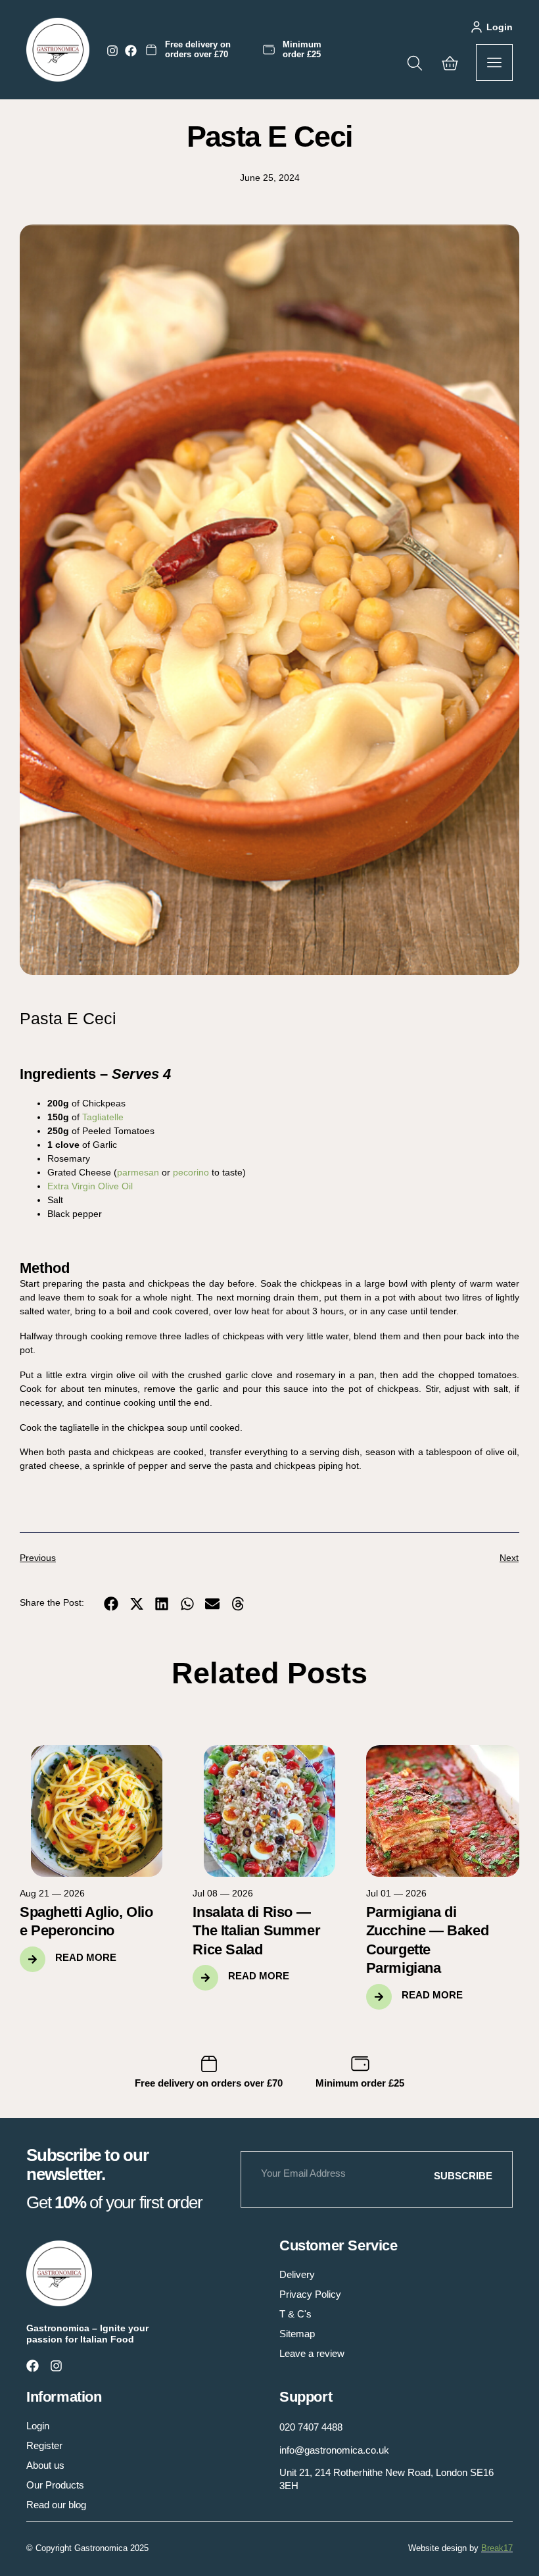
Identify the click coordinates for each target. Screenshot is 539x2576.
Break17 (497, 2548)
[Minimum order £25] (269, 50)
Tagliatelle (103, 1117)
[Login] (477, 27)
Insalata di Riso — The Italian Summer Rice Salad (256, 1931)
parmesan (139, 1172)
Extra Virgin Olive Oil (90, 1186)
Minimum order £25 (302, 49)
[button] (111, 1603)
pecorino (192, 1172)
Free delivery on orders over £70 (198, 49)
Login (500, 27)
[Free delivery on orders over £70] (151, 50)
